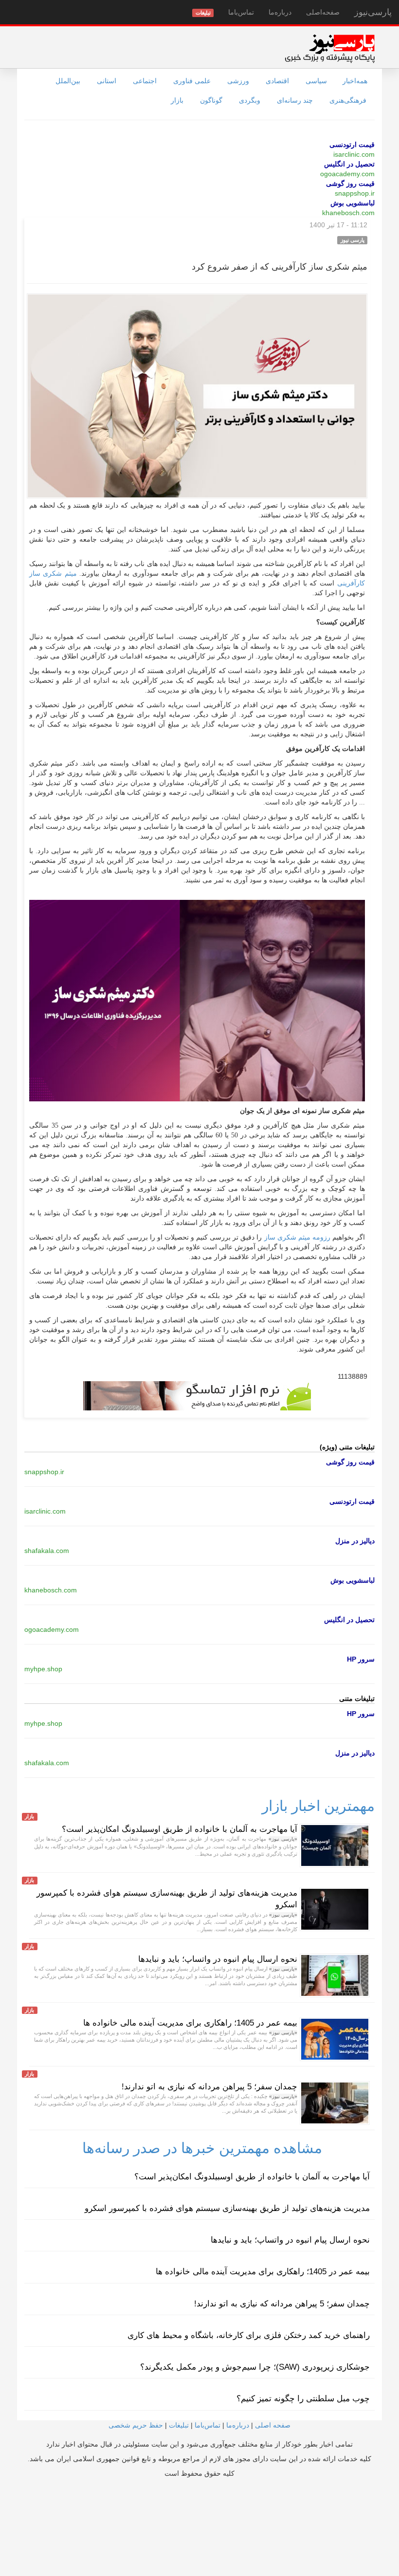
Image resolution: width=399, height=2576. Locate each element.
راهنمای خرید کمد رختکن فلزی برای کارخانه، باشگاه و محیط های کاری (249, 2335)
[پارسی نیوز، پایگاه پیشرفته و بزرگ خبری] (330, 48)
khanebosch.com (348, 213)
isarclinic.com (354, 154)
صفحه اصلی (273, 2425)
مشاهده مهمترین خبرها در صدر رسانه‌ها (202, 2148)
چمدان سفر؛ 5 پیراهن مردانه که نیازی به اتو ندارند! (209, 2087)
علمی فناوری (192, 81)
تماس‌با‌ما (241, 12)
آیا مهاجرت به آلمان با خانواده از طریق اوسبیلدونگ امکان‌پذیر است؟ (180, 1829)
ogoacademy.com (347, 174)
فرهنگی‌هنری (348, 100)
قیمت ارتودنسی (352, 145)
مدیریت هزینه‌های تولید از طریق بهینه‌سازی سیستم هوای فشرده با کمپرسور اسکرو (227, 2208)
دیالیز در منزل (355, 1541)
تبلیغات (179, 2425)
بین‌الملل (68, 81)
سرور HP (361, 1659)
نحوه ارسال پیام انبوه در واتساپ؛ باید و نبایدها (218, 1959)
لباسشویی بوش (353, 203)
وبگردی (250, 100)
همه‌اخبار (355, 81)
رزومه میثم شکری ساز (296, 1237)
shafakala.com (47, 1551)
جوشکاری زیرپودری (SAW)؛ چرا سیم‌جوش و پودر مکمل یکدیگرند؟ (255, 2367)
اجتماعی (145, 81)
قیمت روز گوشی (350, 183)
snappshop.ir (355, 193)
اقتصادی (277, 81)
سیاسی (316, 81)
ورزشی (238, 81)
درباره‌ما (280, 12)
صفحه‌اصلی (323, 12)
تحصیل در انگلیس (349, 164)
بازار (177, 100)
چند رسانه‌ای (295, 100)
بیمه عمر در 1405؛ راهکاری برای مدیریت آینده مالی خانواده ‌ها (190, 2023)
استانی (107, 81)
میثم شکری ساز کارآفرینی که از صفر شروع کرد (280, 267)
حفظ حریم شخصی (136, 2425)
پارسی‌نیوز (373, 12)
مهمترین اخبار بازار (318, 1806)
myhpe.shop (43, 1669)
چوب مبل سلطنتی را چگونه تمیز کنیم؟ (303, 2399)
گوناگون (211, 100)
